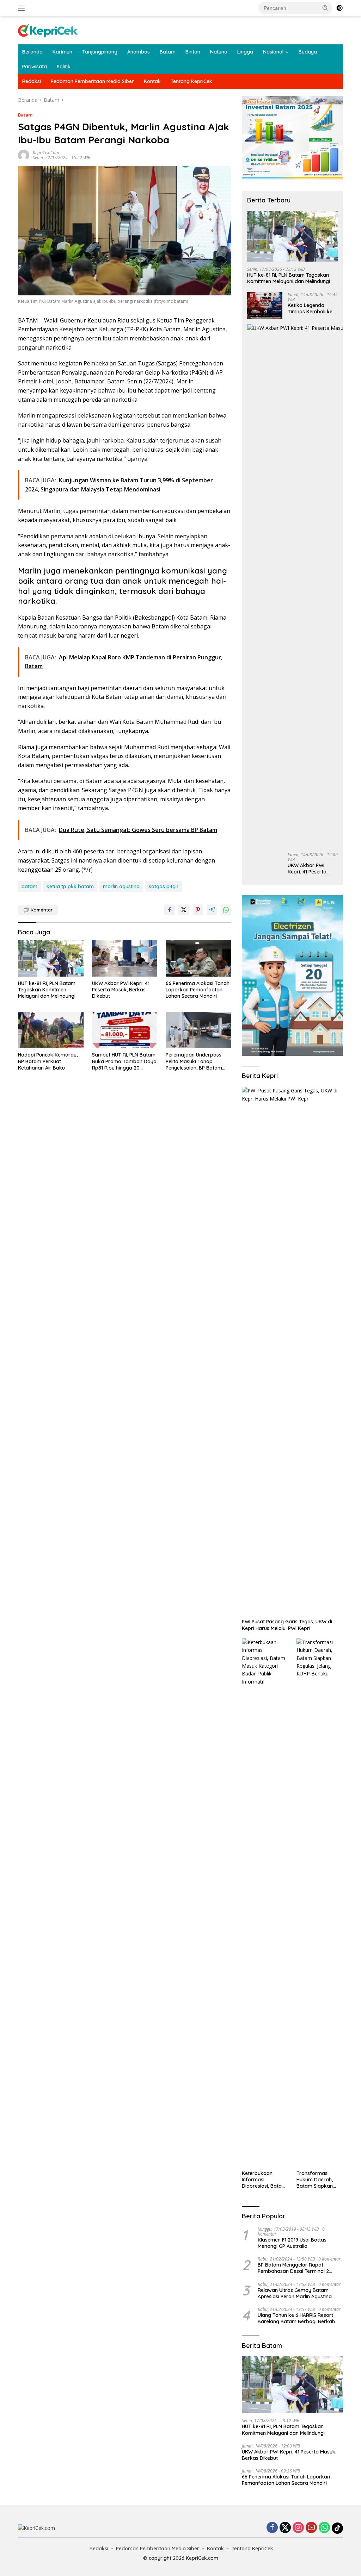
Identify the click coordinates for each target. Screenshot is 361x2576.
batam (29, 886)
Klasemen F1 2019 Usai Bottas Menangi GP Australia (292, 2243)
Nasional (273, 52)
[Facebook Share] (170, 910)
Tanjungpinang (100, 52)
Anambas (139, 52)
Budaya (308, 52)
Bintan (193, 52)
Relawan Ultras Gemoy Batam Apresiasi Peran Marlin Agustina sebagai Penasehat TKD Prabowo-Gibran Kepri (298, 2293)
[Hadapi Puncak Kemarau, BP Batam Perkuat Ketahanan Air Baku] (51, 1030)
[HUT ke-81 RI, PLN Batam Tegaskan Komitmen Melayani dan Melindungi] (51, 958)
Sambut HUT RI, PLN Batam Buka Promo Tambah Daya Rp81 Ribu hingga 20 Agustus (124, 1061)
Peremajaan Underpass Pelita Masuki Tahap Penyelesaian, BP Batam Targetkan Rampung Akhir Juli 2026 (197, 1061)
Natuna (219, 52)
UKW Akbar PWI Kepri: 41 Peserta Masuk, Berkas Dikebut (121, 990)
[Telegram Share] (212, 910)
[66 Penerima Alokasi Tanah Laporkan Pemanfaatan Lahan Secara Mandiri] (198, 958)
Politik (64, 67)
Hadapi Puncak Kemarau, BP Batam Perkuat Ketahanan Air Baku (48, 1061)
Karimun (62, 52)
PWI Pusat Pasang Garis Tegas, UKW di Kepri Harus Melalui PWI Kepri (287, 1625)
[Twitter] (285, 2528)
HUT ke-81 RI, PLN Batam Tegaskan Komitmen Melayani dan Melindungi (47, 990)
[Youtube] (311, 2528)
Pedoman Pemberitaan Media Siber (92, 81)
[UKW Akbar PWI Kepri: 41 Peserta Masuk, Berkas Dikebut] (125, 958)
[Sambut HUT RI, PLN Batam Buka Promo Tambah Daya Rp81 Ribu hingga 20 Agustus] (125, 1030)
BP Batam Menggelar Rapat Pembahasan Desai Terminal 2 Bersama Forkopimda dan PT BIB (297, 2268)
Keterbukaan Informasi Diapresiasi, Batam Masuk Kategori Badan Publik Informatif (264, 2180)
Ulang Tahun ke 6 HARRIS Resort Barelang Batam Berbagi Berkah (296, 2318)
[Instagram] (298, 2528)
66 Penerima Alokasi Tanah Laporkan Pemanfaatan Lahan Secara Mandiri (198, 990)
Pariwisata (35, 67)
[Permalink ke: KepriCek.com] (24, 155)
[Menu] (23, 8)
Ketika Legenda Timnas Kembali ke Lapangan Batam (310, 308)
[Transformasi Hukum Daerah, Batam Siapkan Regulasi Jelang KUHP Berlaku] (320, 1903)
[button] (325, 8)
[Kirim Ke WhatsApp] (226, 910)
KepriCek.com (46, 153)
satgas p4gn (164, 886)
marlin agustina (121, 886)
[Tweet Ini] (184, 910)
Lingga (245, 52)
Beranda (32, 52)
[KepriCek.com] (48, 30)
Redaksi (32, 81)
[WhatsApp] (324, 2528)
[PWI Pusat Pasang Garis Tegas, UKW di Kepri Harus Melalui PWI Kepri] (292, 1351)
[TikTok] (337, 2528)
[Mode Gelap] (339, 8)
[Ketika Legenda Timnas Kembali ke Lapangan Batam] (265, 305)
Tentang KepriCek (191, 81)
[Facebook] (272, 2528)
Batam (168, 52)
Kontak (152, 81)
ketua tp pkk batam (70, 886)
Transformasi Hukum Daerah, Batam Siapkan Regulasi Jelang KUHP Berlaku (315, 2180)
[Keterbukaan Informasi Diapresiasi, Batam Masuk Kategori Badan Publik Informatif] (265, 1903)
